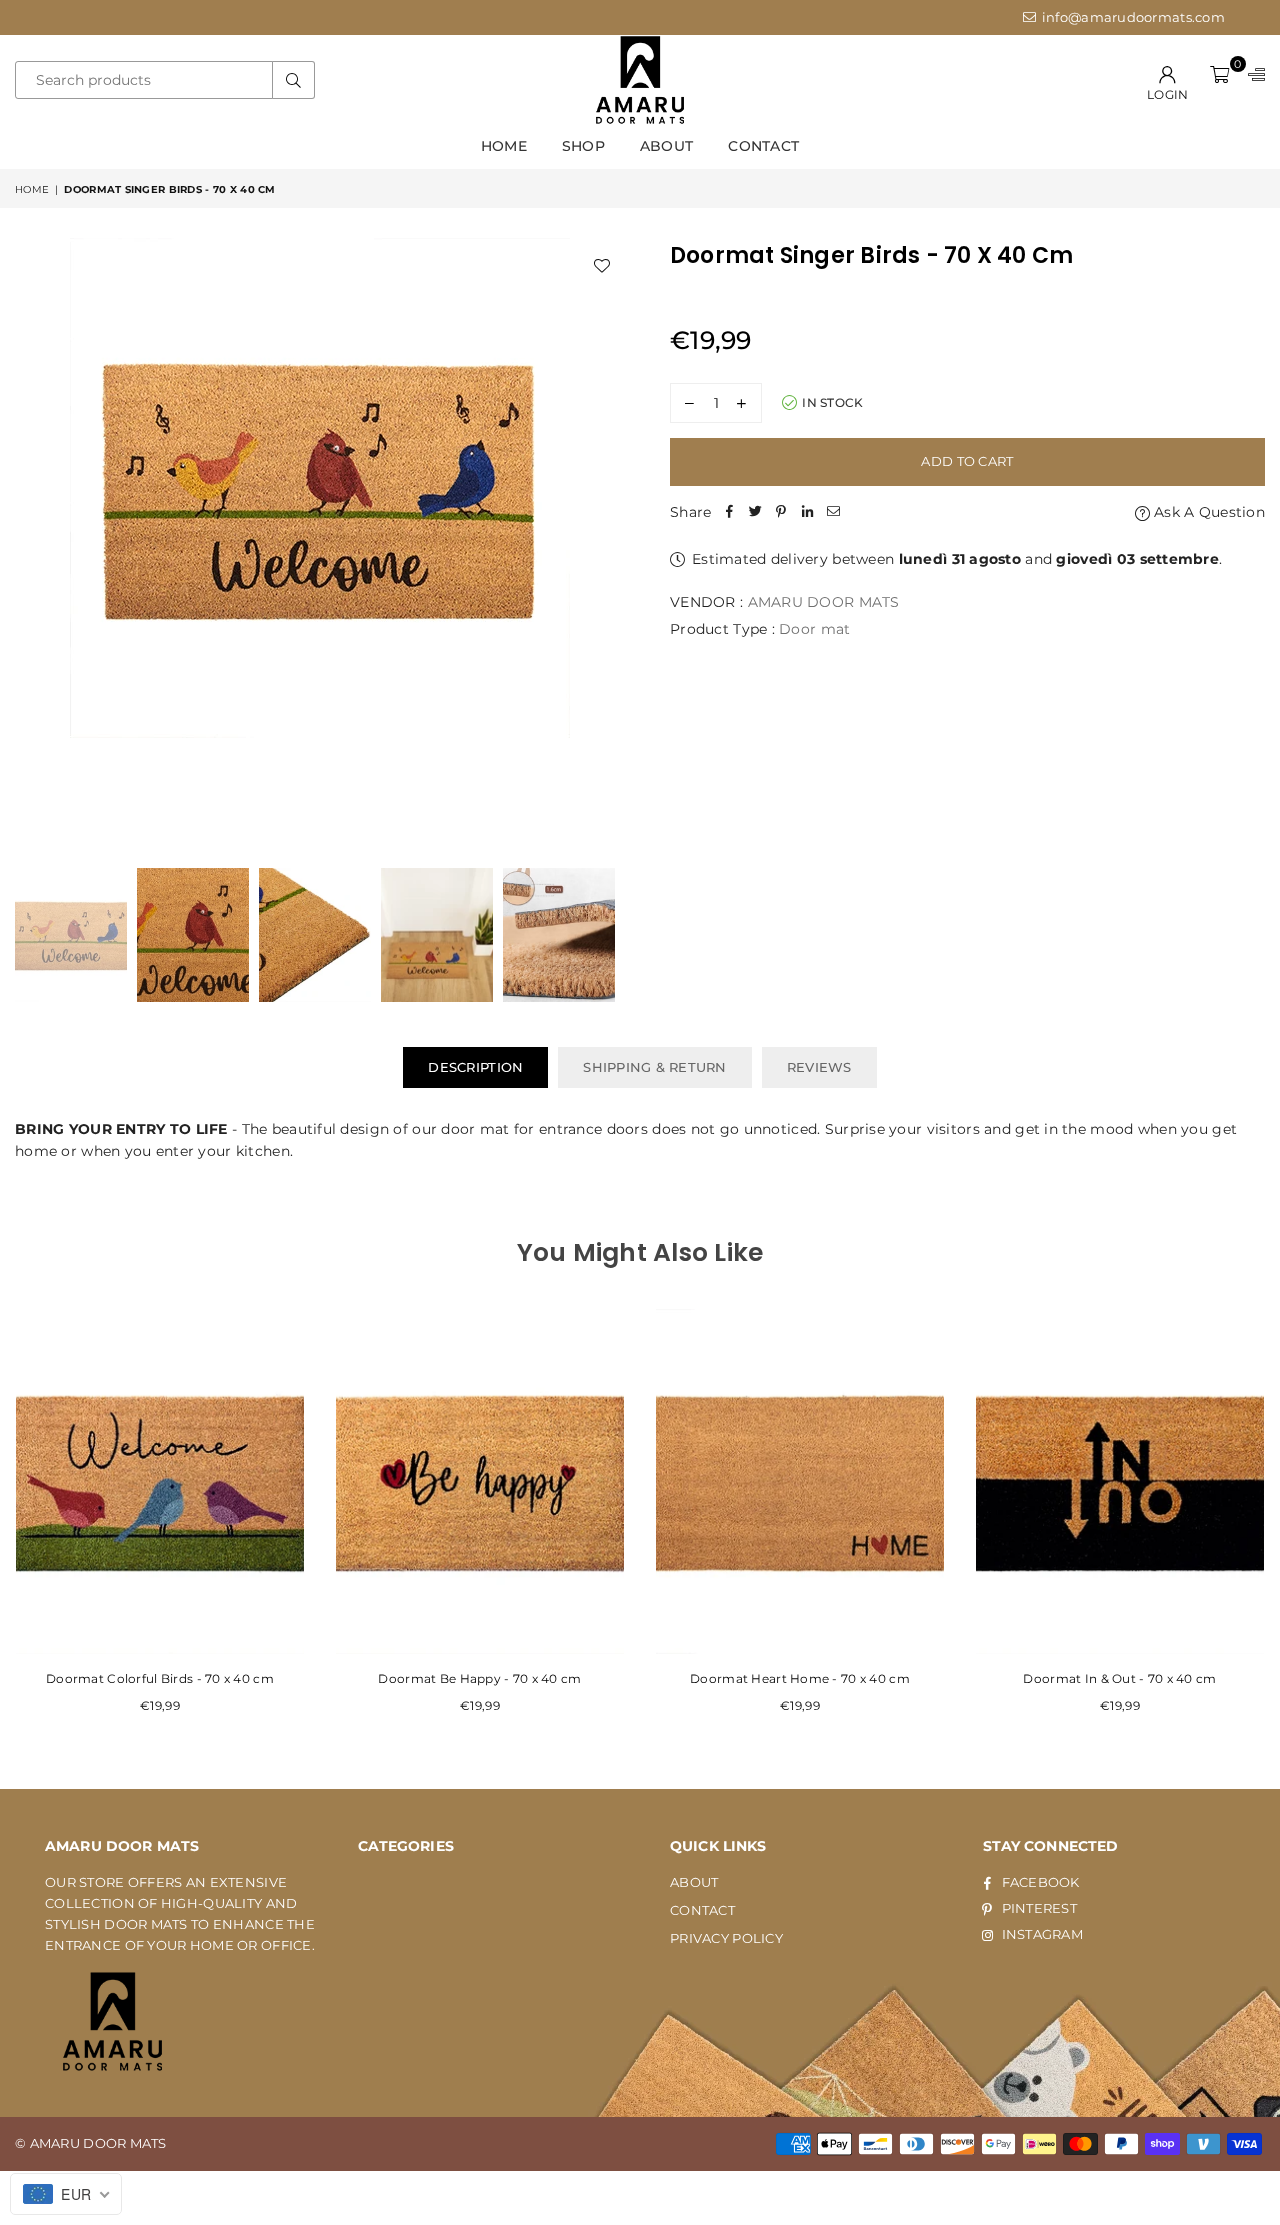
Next (607, 542)
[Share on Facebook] (729, 512)
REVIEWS (819, 1067)
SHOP (583, 146)
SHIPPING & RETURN (654, 1067)
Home (504, 146)
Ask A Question (1207, 512)
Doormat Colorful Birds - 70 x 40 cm (160, 1678)
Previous (32, 542)
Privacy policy (726, 1938)
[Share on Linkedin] (807, 512)
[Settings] (1252, 80)
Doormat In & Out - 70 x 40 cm (1119, 1678)
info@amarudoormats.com (1132, 17)
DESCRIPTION (475, 1067)
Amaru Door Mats (824, 602)
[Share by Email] (833, 512)
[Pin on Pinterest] (781, 512)
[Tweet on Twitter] (755, 512)
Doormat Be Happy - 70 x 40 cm (479, 1678)
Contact (763, 146)
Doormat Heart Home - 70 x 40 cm (800, 1678)
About (666, 146)
